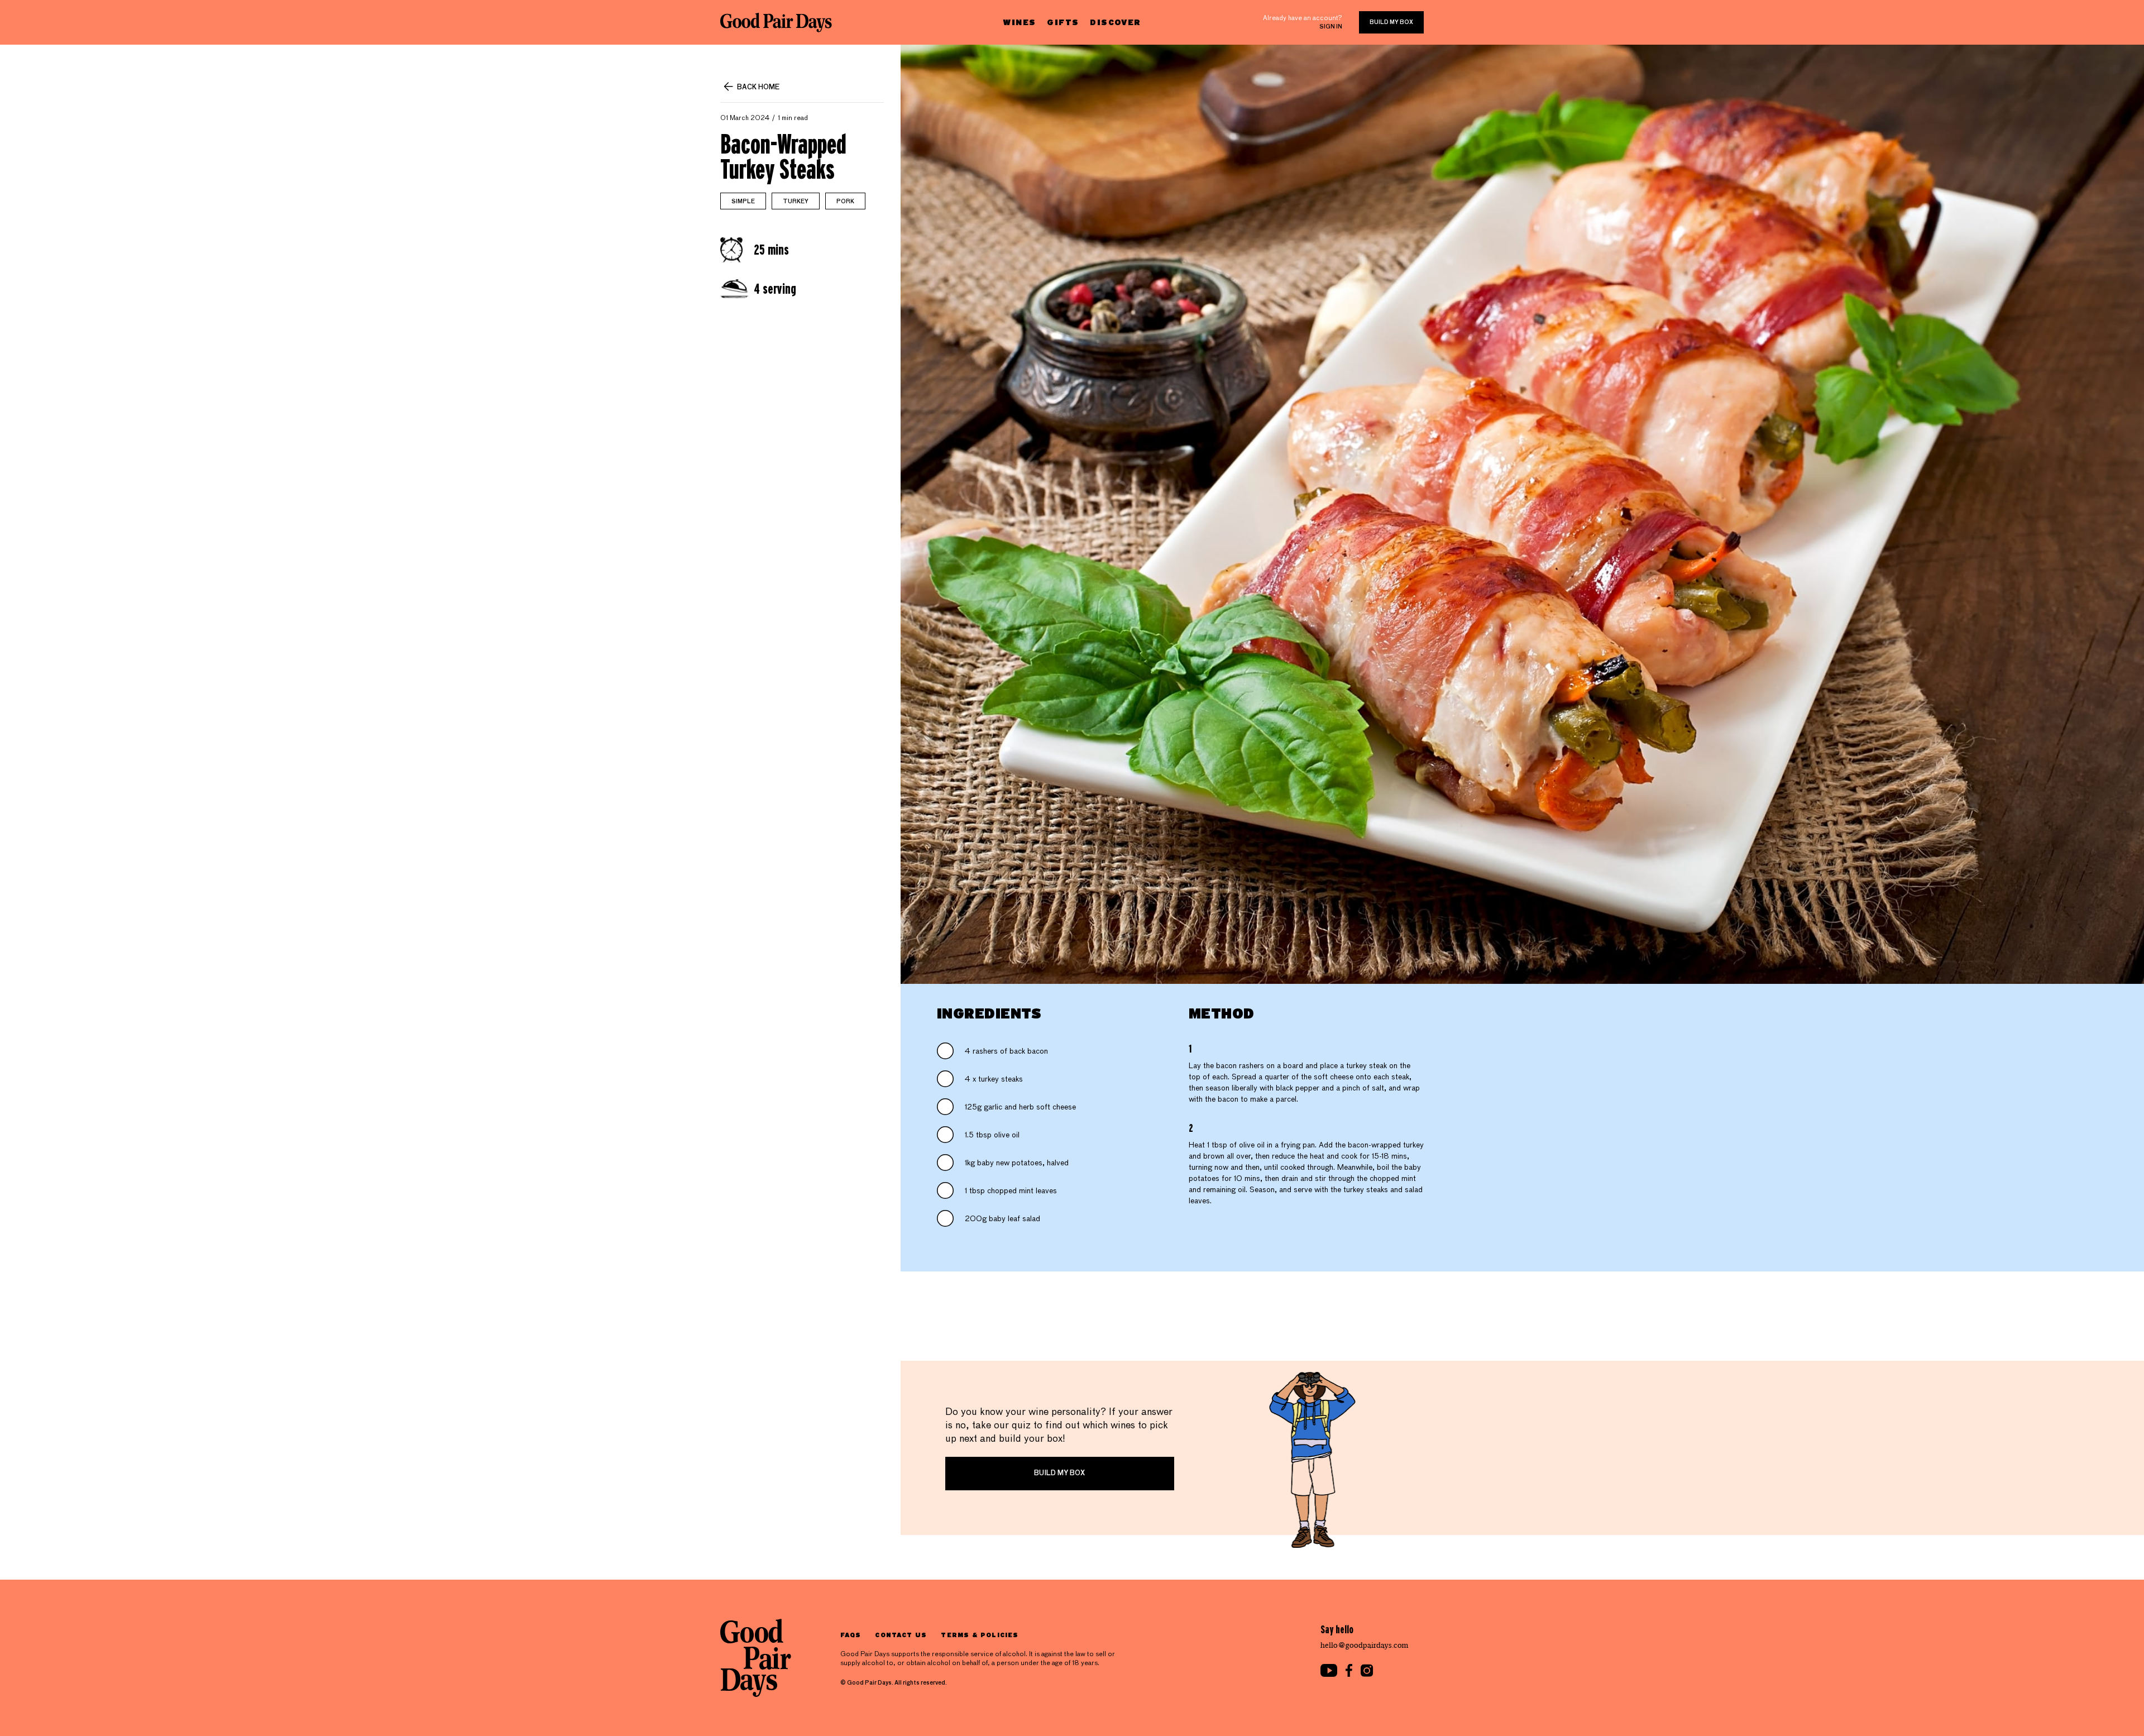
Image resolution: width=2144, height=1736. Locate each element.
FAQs (851, 1635)
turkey (796, 202)
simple (743, 202)
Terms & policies (980, 1635)
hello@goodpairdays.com (1365, 1645)
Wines (1019, 22)
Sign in (1331, 27)
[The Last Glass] (776, 22)
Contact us (901, 1635)
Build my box (1391, 22)
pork (845, 202)
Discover (1115, 22)
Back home (758, 88)
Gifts (1063, 22)
